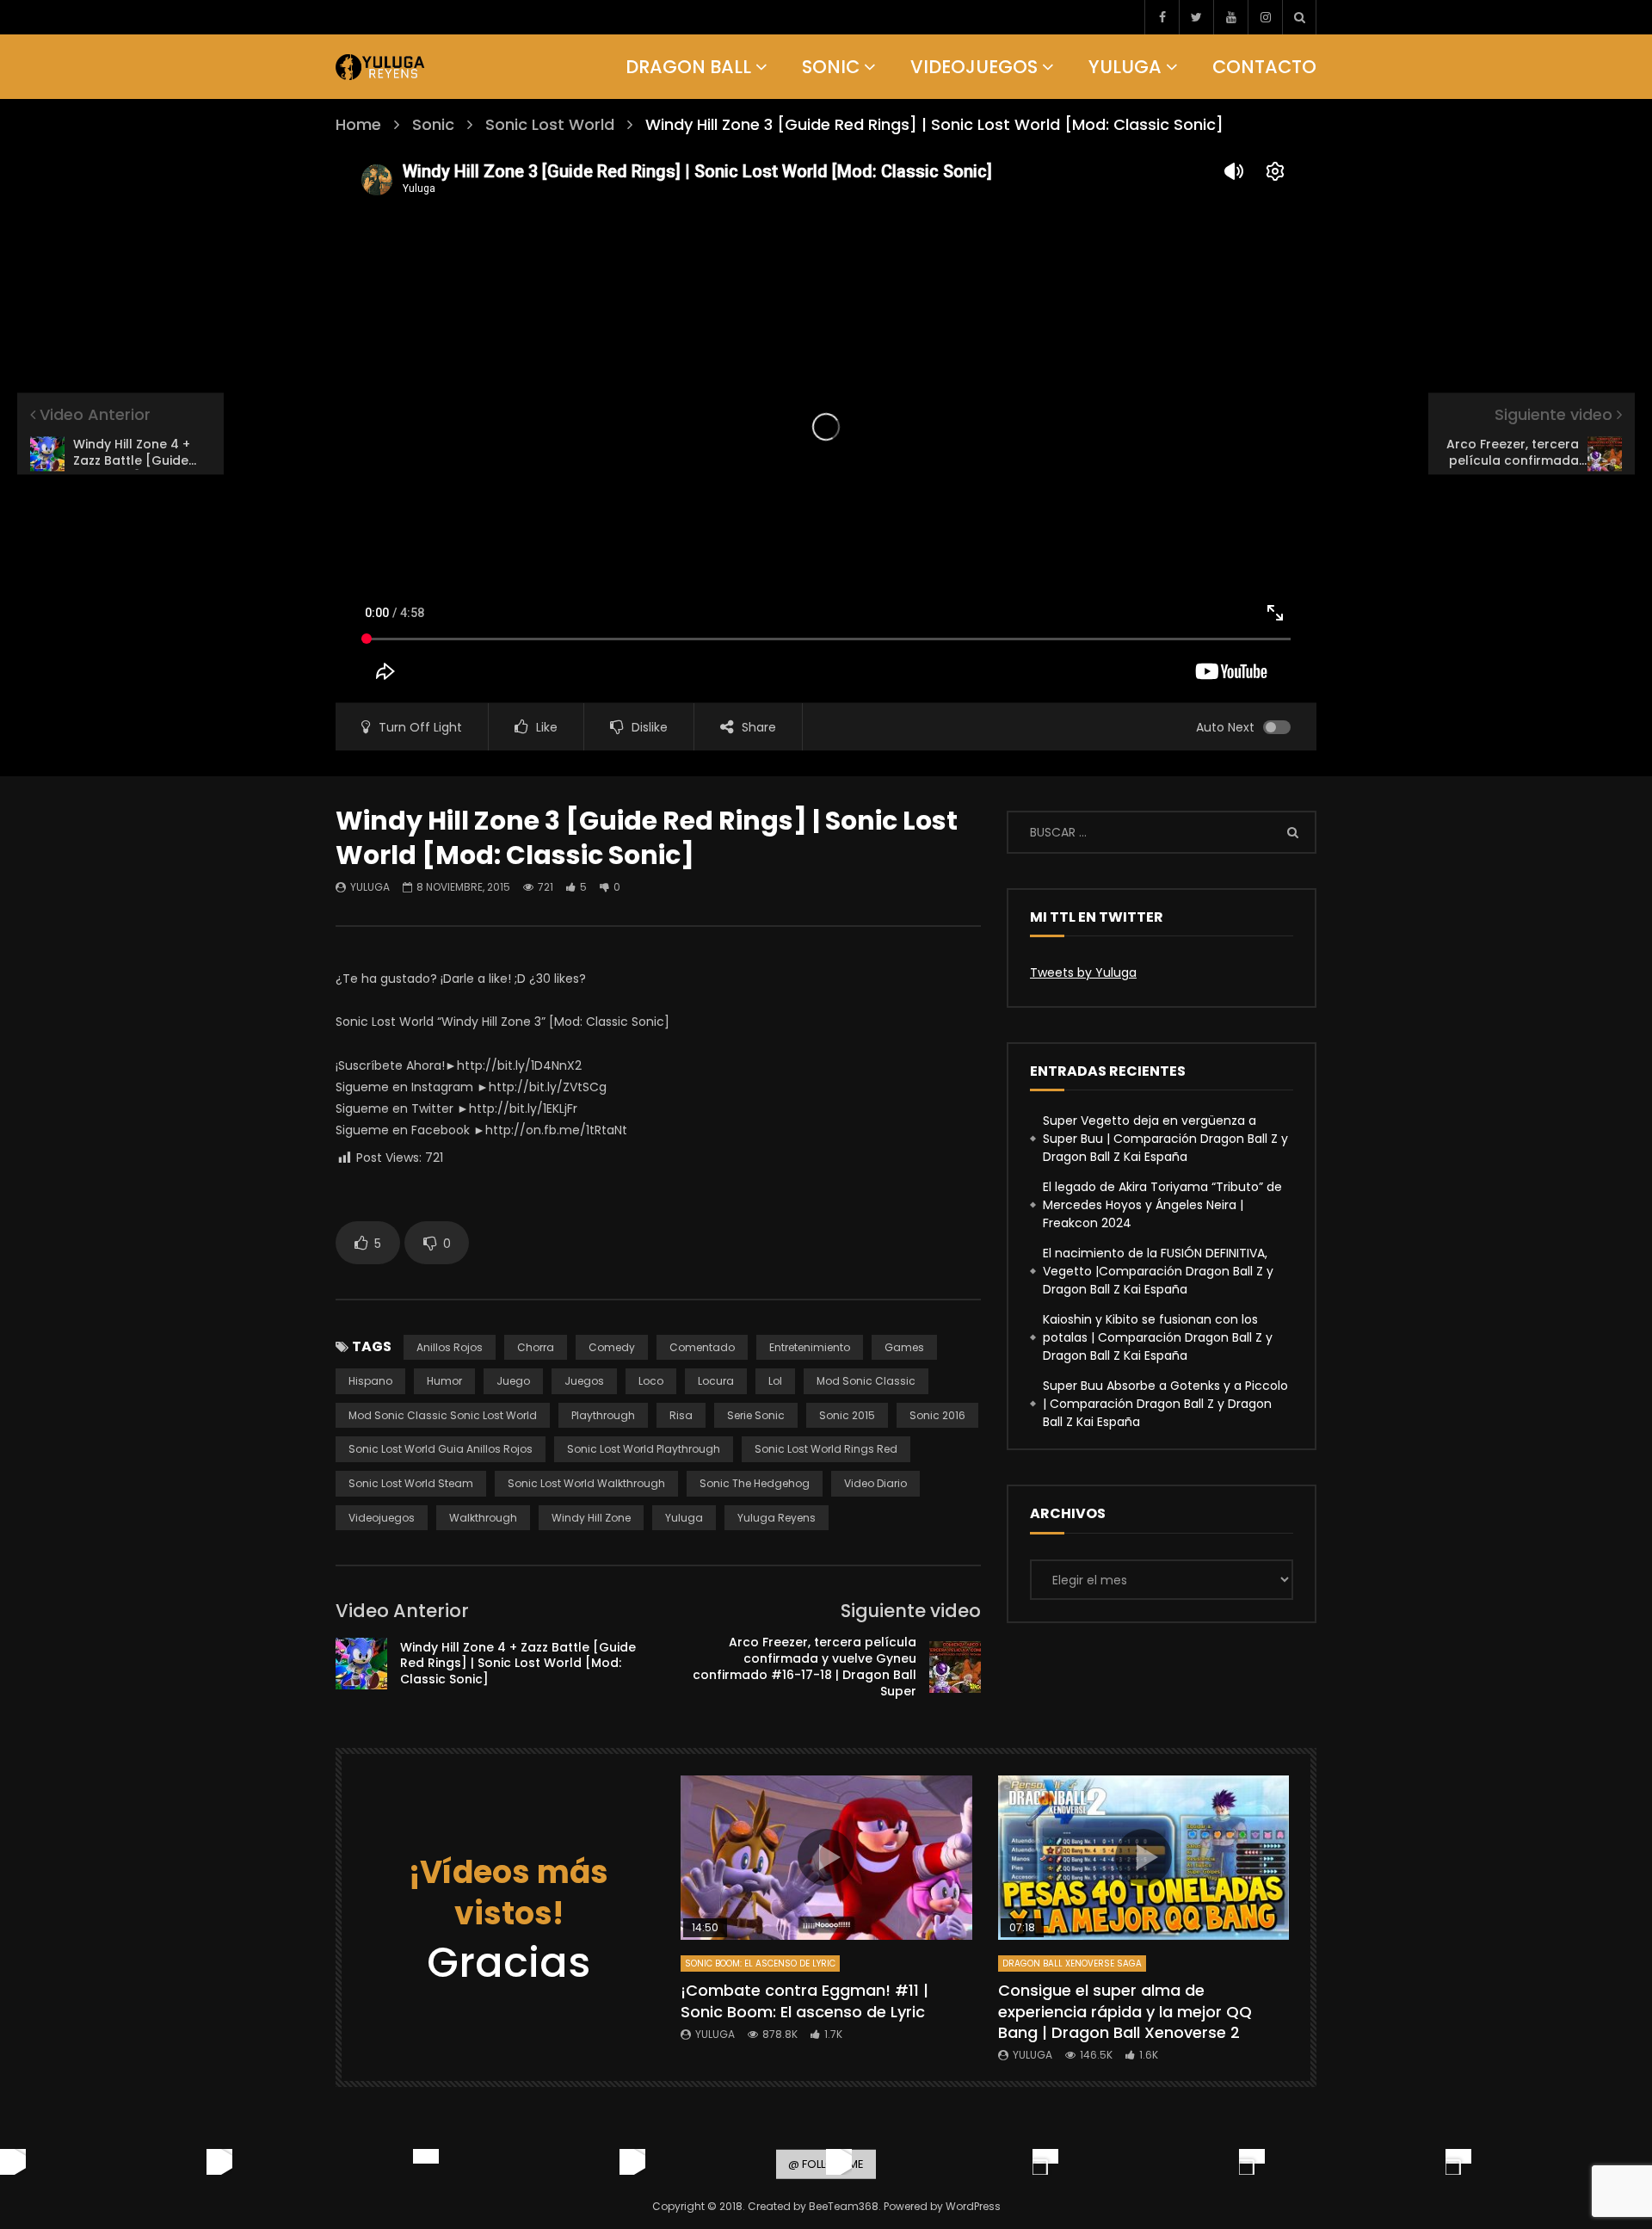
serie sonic (756, 1415)
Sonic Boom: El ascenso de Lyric (760, 1963)
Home (358, 124)
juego (513, 1381)
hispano (370, 1381)
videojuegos (382, 1518)
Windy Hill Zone (591, 1518)
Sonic (831, 67)
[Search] (1299, 17)
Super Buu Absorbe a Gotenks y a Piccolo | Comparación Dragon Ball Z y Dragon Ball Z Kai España (1165, 1404)
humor (444, 1381)
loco (651, 1381)
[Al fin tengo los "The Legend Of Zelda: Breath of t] (1252, 2162)
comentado (702, 1347)
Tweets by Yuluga (1083, 972)
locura (716, 1381)
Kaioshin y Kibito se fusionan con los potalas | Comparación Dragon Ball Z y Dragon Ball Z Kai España (1158, 1337)
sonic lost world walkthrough (586, 1483)
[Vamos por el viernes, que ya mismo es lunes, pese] (426, 2162)
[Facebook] (1162, 17)
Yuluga (1125, 67)
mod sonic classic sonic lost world (443, 1415)
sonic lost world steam (411, 1483)
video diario (875, 1483)
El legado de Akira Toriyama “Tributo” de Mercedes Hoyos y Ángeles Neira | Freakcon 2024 (1162, 1205)
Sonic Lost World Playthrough (644, 1449)
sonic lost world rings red (826, 1449)
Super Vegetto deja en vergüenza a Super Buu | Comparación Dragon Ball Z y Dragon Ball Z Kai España (1165, 1139)
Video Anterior (402, 1611)
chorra (536, 1347)
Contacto (1264, 67)
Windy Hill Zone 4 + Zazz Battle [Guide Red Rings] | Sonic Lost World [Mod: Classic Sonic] (518, 1664)
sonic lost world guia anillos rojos (441, 1449)
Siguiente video (911, 1611)
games (904, 1347)
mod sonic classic (866, 1381)
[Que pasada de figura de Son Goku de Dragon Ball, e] (1458, 2162)
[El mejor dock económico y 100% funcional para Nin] (13, 2162)
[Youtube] (1230, 17)
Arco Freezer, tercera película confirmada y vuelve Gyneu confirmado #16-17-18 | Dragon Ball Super (804, 1667)
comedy (612, 1347)
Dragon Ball (688, 67)
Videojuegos (974, 67)
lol (775, 1381)
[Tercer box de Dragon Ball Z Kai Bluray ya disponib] (1045, 2162)
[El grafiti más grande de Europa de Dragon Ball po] (219, 2162)
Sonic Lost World (550, 124)
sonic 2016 (937, 1415)
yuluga (684, 1518)
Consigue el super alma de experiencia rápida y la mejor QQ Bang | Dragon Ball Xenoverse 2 (1125, 2011)
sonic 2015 (847, 1415)
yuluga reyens (777, 1518)
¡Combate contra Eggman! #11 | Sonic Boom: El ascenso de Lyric (804, 2001)
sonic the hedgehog (755, 1483)
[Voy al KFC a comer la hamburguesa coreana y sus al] (839, 2162)
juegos (584, 1381)
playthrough (603, 1415)
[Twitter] (1196, 17)
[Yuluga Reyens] (381, 67)
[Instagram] (1265, 17)
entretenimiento (810, 1347)
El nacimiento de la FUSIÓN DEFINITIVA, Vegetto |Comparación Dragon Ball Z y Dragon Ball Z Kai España (1158, 1271)
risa (681, 1415)
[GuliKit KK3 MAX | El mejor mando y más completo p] (632, 2162)
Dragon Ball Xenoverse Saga (1072, 1963)
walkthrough (483, 1518)
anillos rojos (450, 1347)
